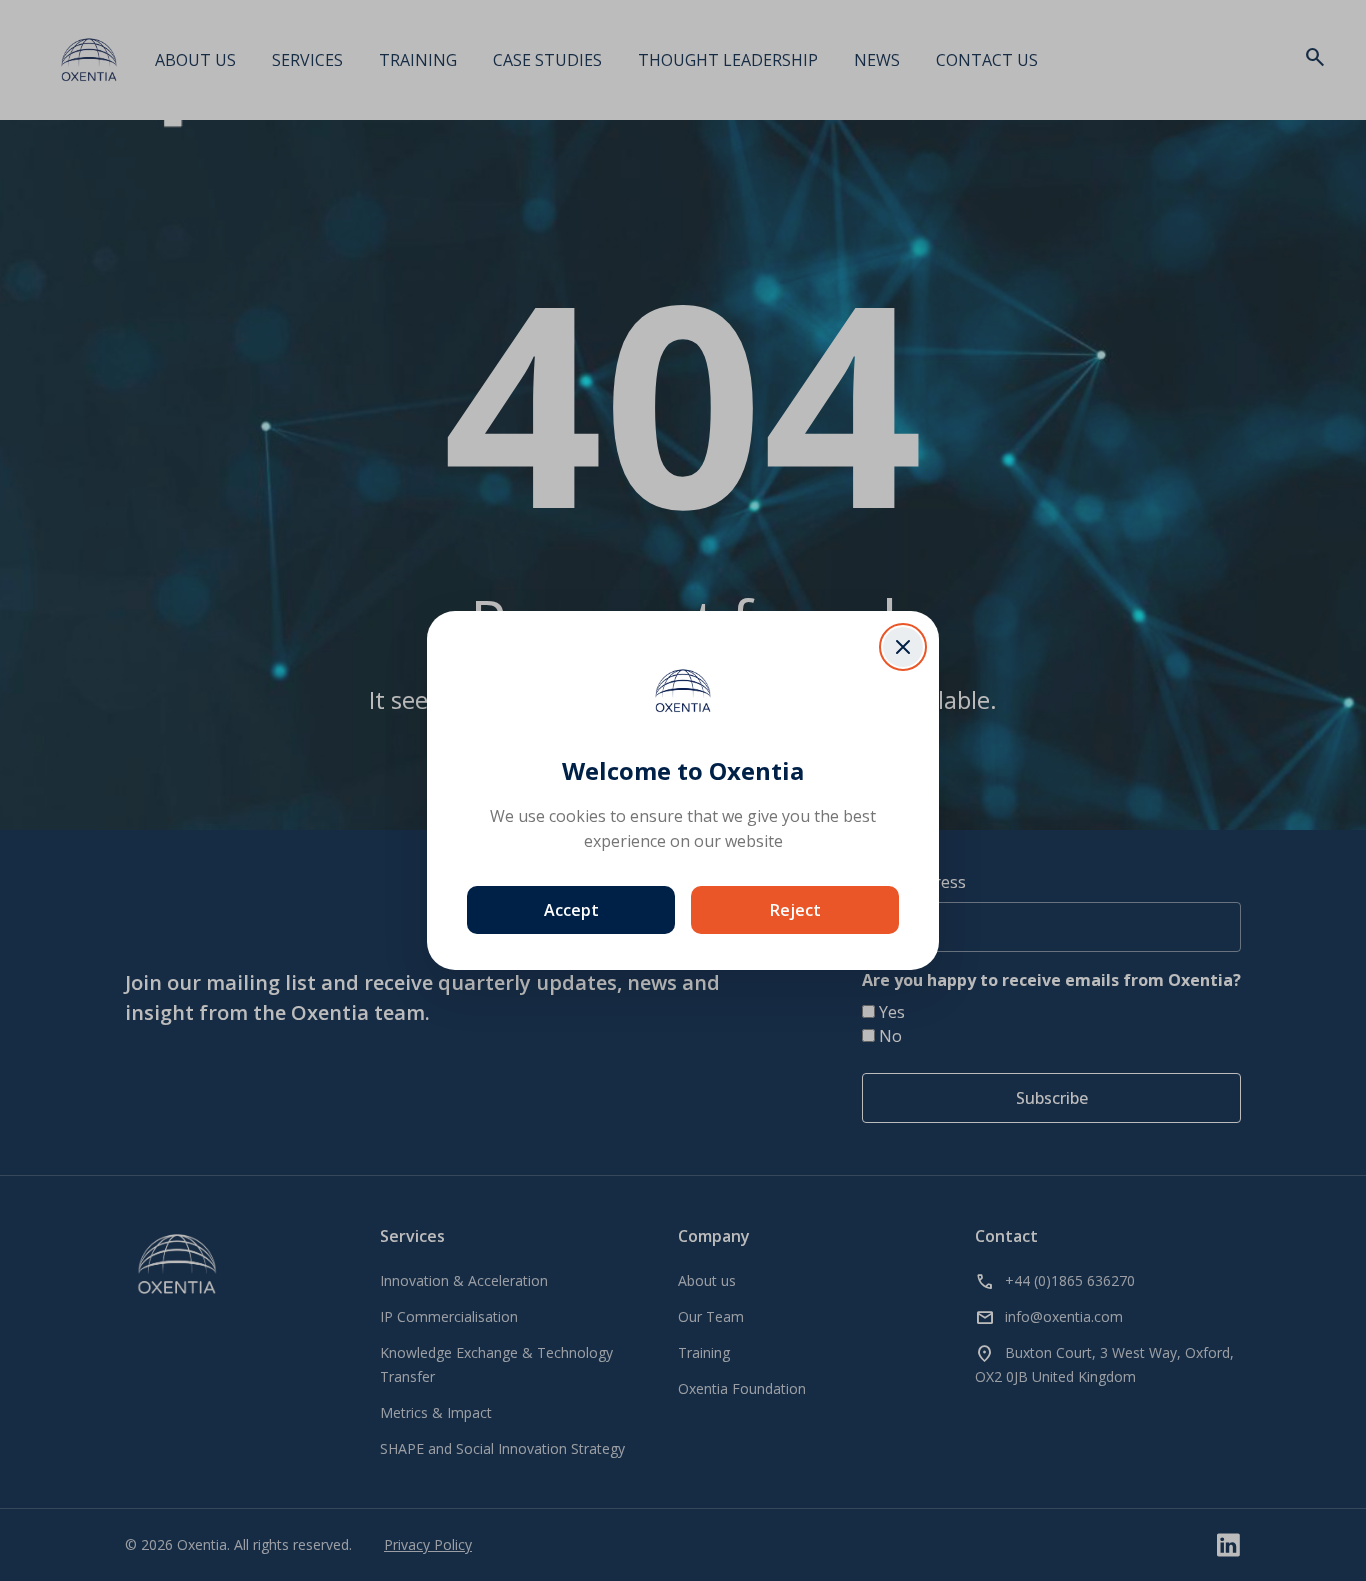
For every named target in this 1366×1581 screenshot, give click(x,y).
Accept (571, 910)
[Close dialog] (903, 647)
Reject (795, 910)
